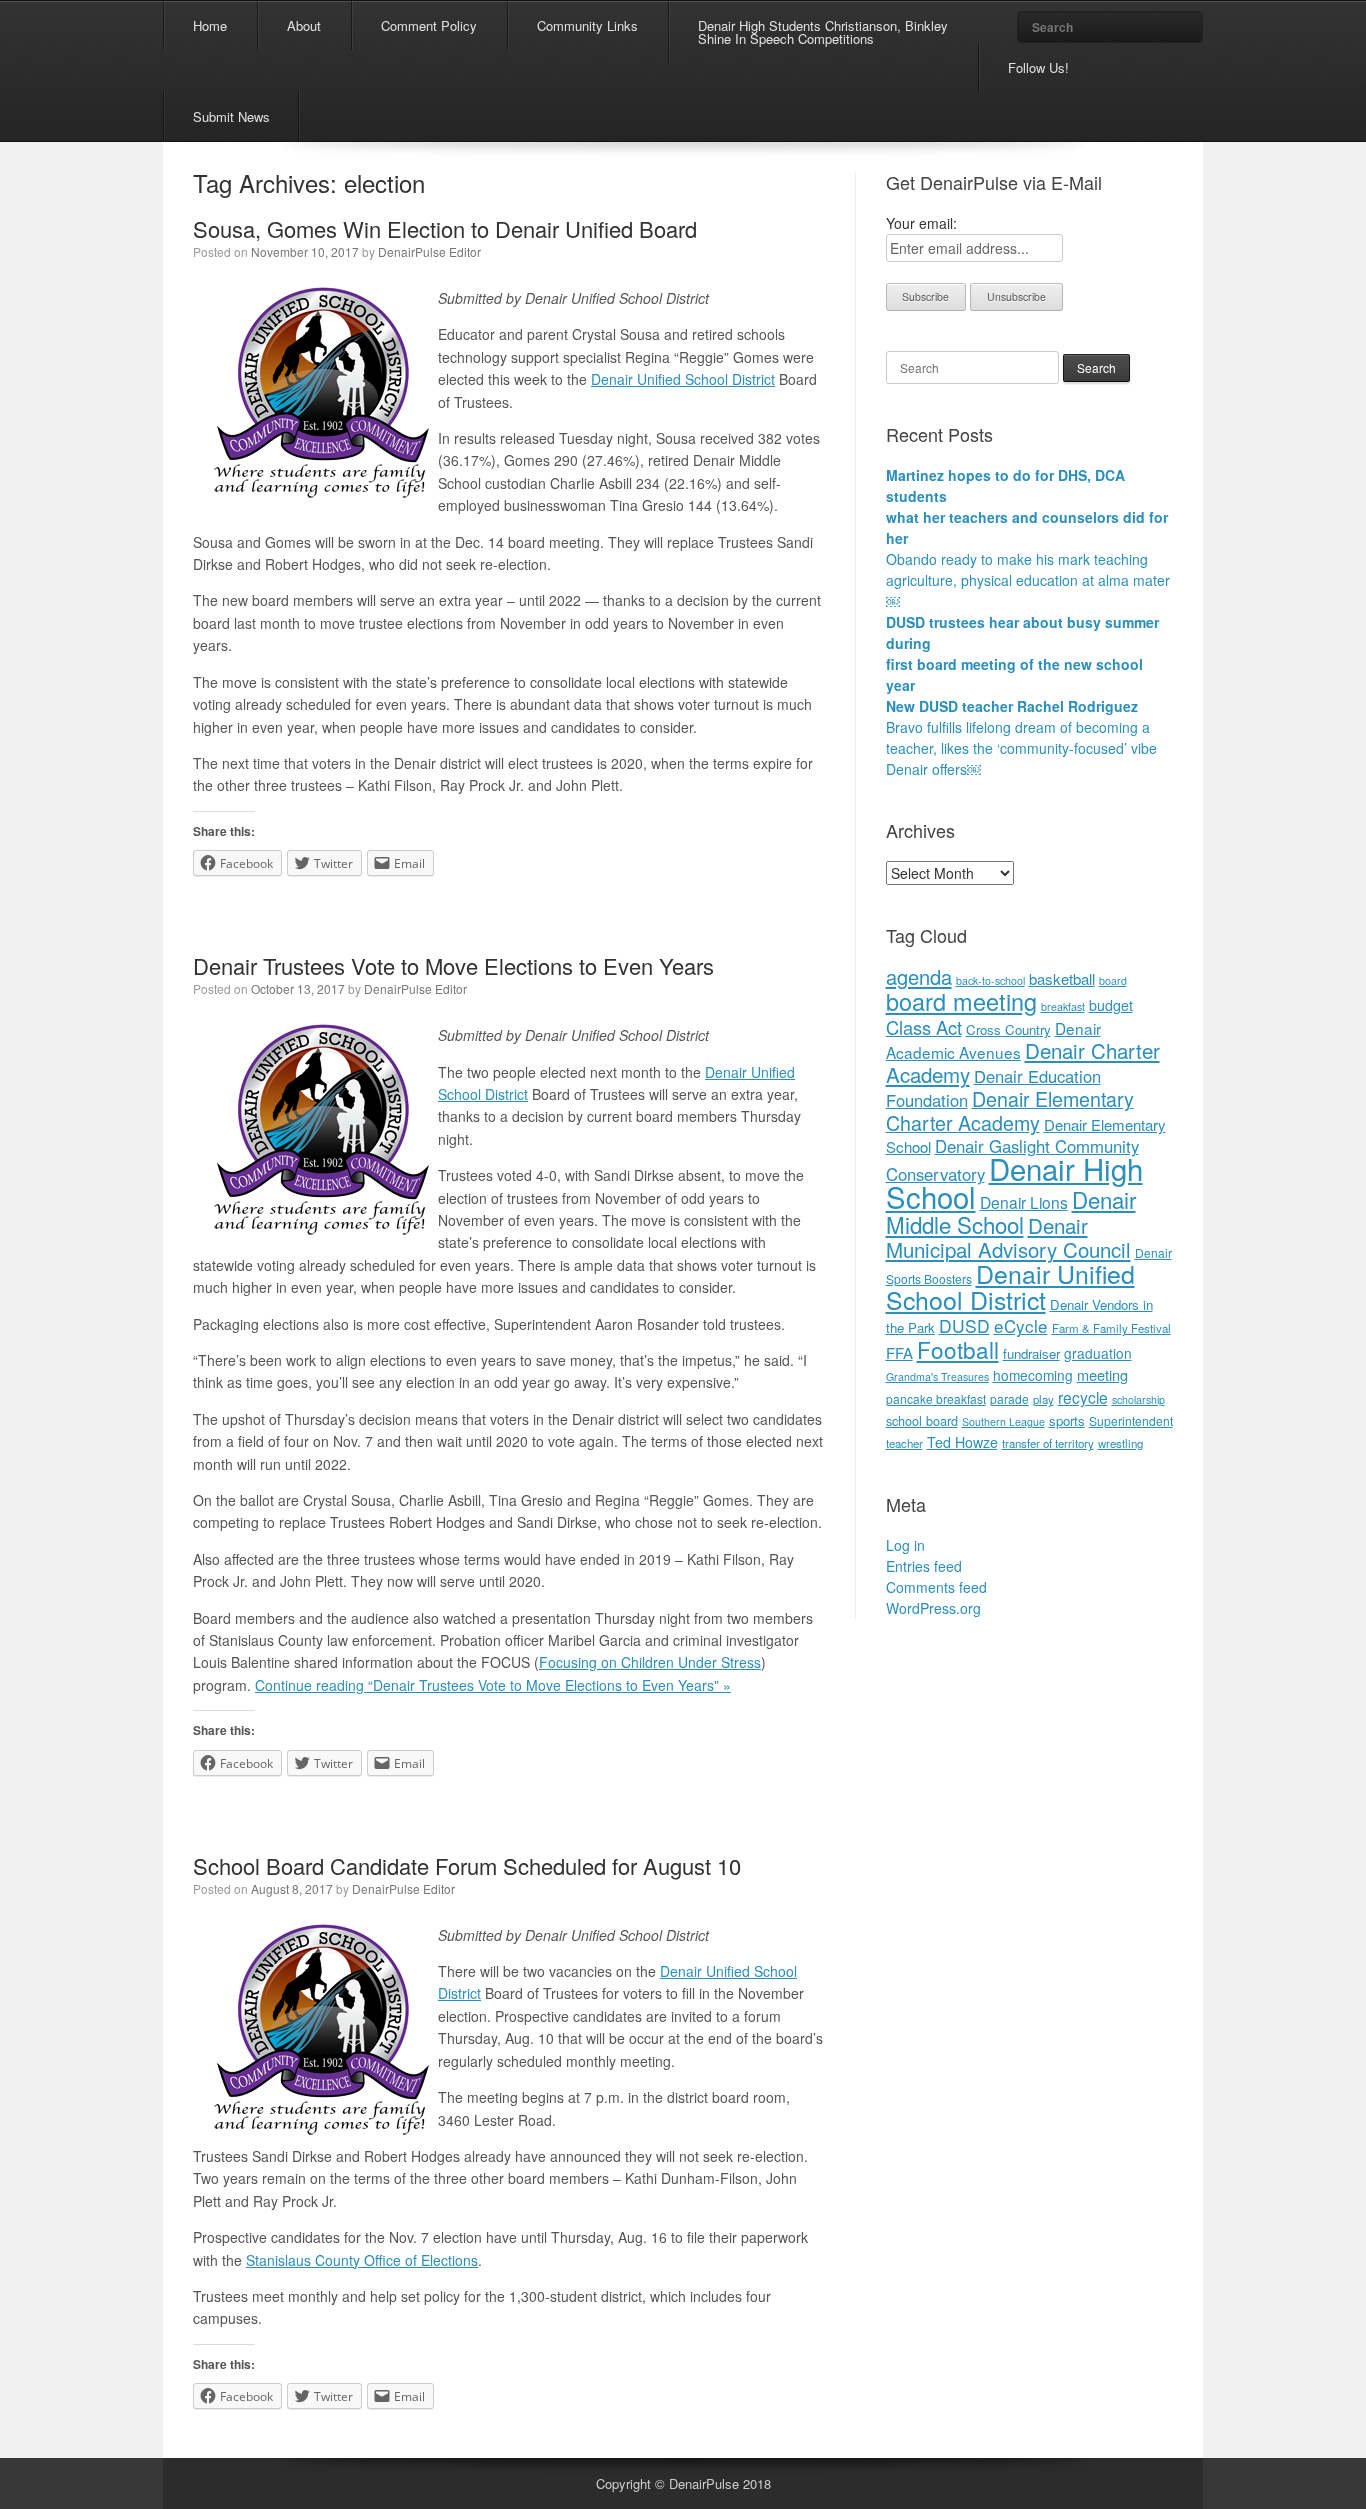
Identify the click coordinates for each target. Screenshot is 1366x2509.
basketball (1062, 978)
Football (958, 1349)
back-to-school (990, 980)
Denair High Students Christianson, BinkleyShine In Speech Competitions (823, 32)
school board (922, 1420)
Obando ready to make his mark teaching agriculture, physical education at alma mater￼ (1028, 580)
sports (1067, 1420)
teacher (904, 1443)
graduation (1098, 1353)
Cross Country (1008, 1029)
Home (210, 25)
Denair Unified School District (683, 379)
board (1113, 980)
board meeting (961, 1001)
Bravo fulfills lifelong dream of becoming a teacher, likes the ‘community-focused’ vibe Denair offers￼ (1021, 748)
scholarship (1138, 1399)
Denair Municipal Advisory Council (1008, 1237)
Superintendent (1131, 1420)
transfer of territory (1048, 1443)
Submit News (231, 116)
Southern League (1003, 1421)
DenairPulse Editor (429, 251)
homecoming (1033, 1375)
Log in (905, 1545)
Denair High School (1014, 1182)
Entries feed (924, 1566)
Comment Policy (429, 25)
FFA (899, 1352)
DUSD (964, 1325)
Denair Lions (1024, 1202)
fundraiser (1031, 1353)
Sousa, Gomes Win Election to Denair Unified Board (445, 228)
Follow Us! (1038, 67)
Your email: (921, 223)
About (304, 25)
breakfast (1063, 1006)
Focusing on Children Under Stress (650, 1662)
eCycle (1021, 1325)
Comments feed (936, 1587)
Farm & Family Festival (1111, 1328)
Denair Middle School (1011, 1211)
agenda (919, 976)
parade (1009, 1398)
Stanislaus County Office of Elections (362, 2260)
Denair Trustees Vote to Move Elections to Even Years (453, 965)
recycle (1083, 1397)
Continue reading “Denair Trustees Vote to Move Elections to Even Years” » (493, 1685)
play (1043, 1399)
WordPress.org (933, 1608)
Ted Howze (962, 1442)
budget (1111, 1005)
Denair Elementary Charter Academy (1010, 1110)
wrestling (1120, 1443)
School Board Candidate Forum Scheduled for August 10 (467, 1865)
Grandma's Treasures (937, 1376)
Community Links (587, 25)
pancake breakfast (936, 1398)
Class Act (924, 1027)
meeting (1102, 1374)
